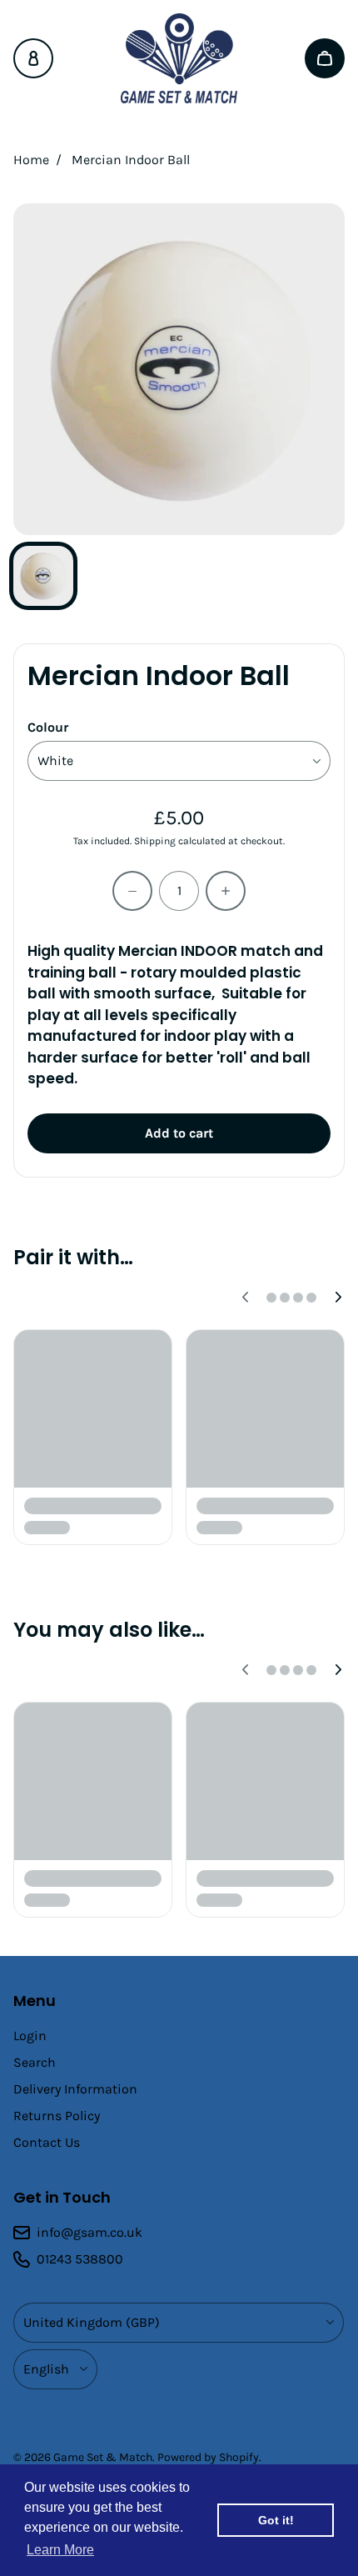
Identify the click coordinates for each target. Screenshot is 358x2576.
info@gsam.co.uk (89, 2232)
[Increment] (226, 891)
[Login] (33, 58)
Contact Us (47, 2142)
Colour (48, 727)
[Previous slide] (245, 1298)
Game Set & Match (103, 2457)
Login (30, 2036)
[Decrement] (132, 891)
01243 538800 (80, 2259)
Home (31, 160)
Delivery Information (75, 2089)
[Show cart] (325, 58)
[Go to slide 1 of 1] (43, 576)
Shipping (155, 841)
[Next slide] (338, 1298)
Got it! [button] (276, 2520)
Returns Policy (57, 2116)
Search (35, 2062)
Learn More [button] (60, 2550)
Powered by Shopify (208, 2457)
